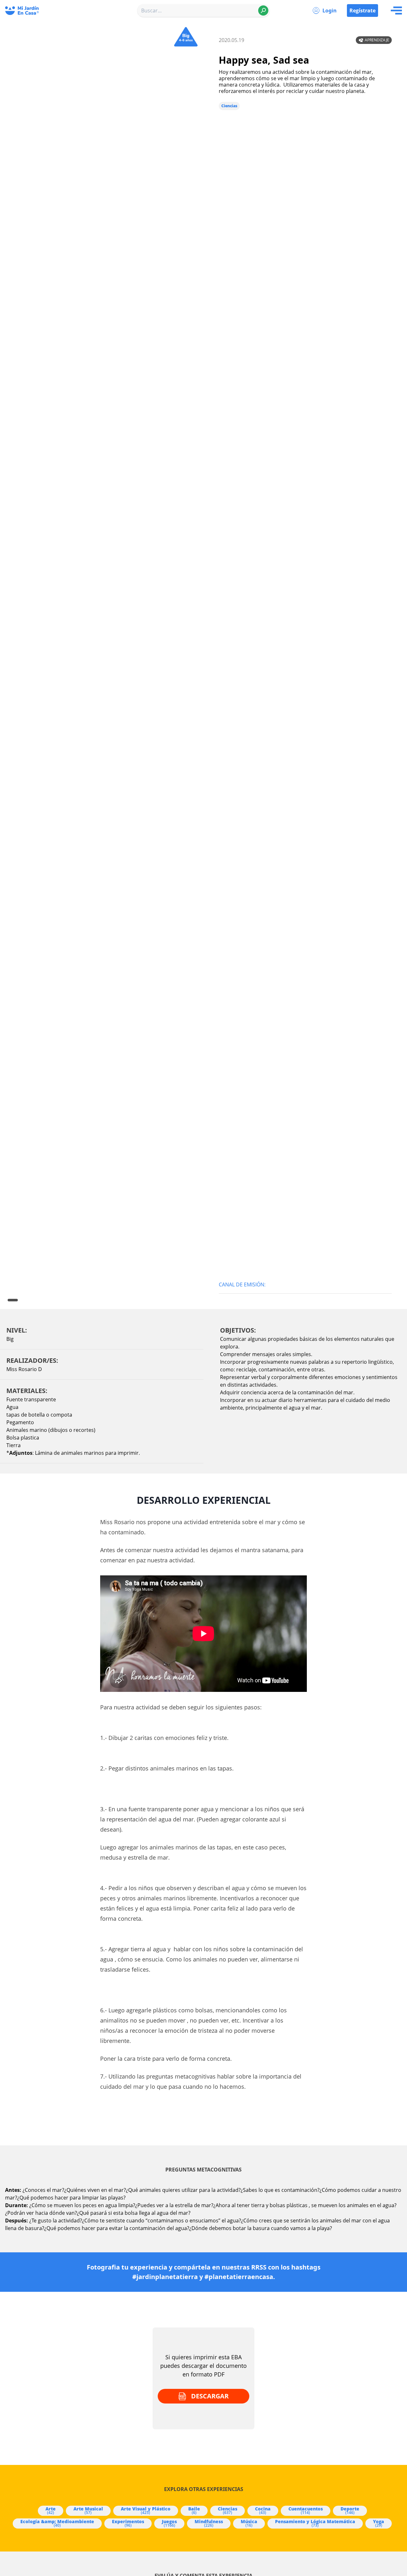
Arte (51, 2510)
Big (10, 1339)
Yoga (379, 2523)
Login (330, 11)
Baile (194, 2510)
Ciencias (229, 106)
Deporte (350, 2510)
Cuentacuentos (306, 2510)
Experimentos (128, 2523)
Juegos (169, 2523)
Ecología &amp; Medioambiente (57, 2523)
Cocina (263, 2510)
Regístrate (362, 11)
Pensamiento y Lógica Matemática (315, 2523)
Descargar (210, 2396)
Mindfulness (209, 2523)
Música (249, 2523)
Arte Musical (88, 2510)
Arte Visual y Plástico (146, 2510)
